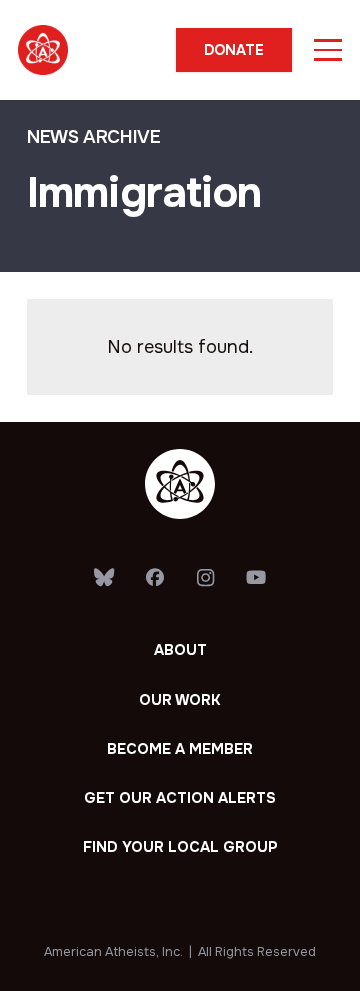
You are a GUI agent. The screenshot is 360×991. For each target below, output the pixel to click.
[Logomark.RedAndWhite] (43, 50)
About (180, 650)
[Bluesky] (104, 578)
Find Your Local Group (180, 847)
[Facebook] (154, 578)
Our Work (180, 700)
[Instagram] (205, 578)
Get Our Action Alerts (180, 798)
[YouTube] (255, 578)
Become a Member (180, 749)
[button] (328, 50)
